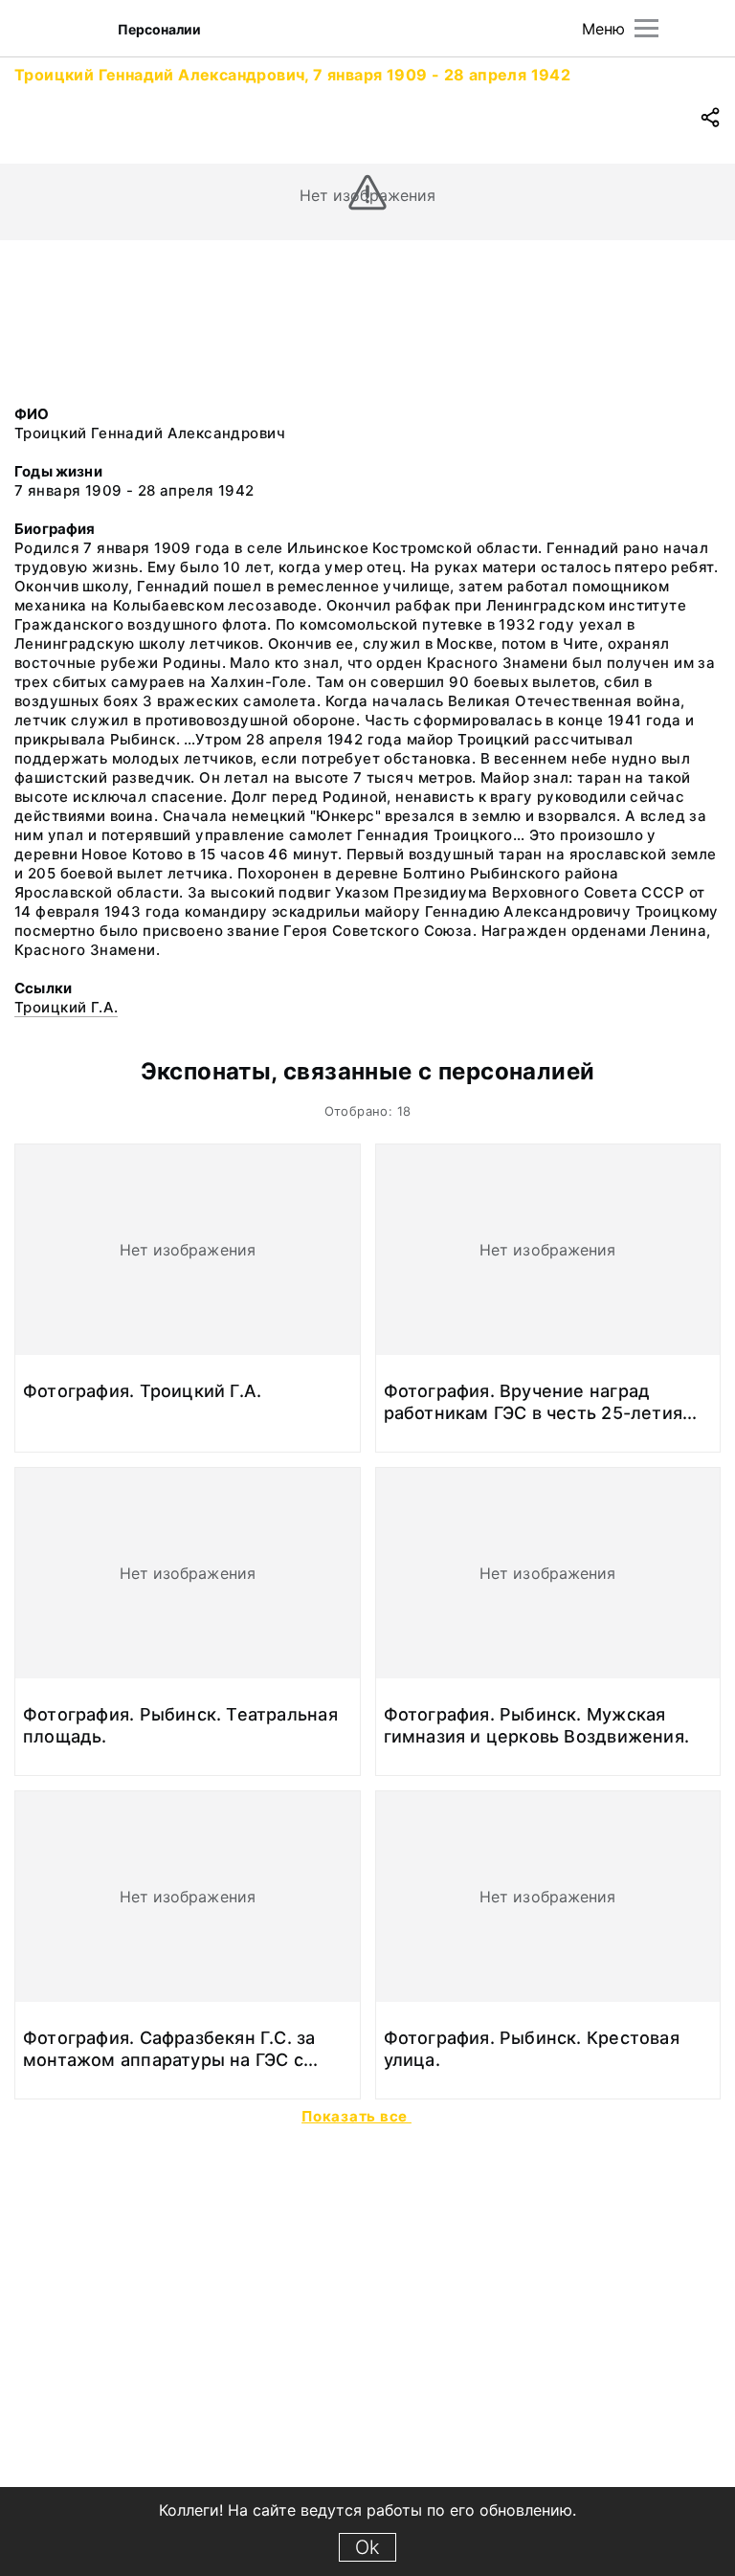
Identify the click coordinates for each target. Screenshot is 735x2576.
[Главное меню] (646, 28)
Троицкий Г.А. (66, 1007)
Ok (367, 2547)
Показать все (356, 2116)
